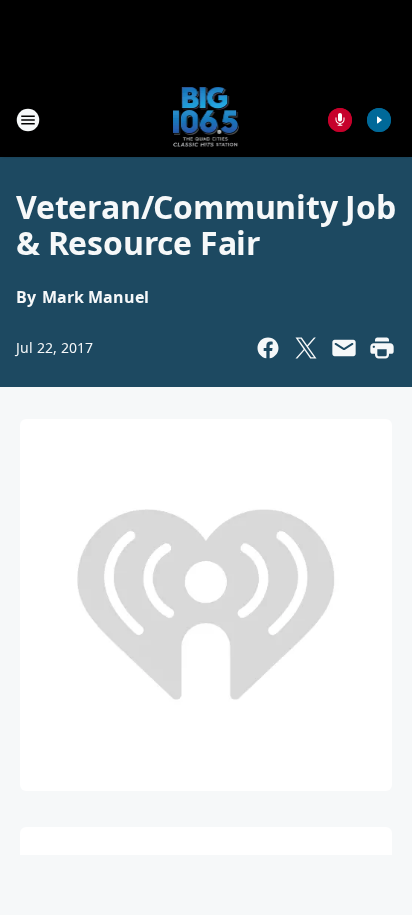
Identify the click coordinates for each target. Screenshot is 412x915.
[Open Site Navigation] (28, 120)
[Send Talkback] (340, 120)
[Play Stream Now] (379, 120)
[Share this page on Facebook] (268, 348)
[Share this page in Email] (344, 348)
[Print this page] (382, 348)
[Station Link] (206, 119)
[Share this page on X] (306, 348)
